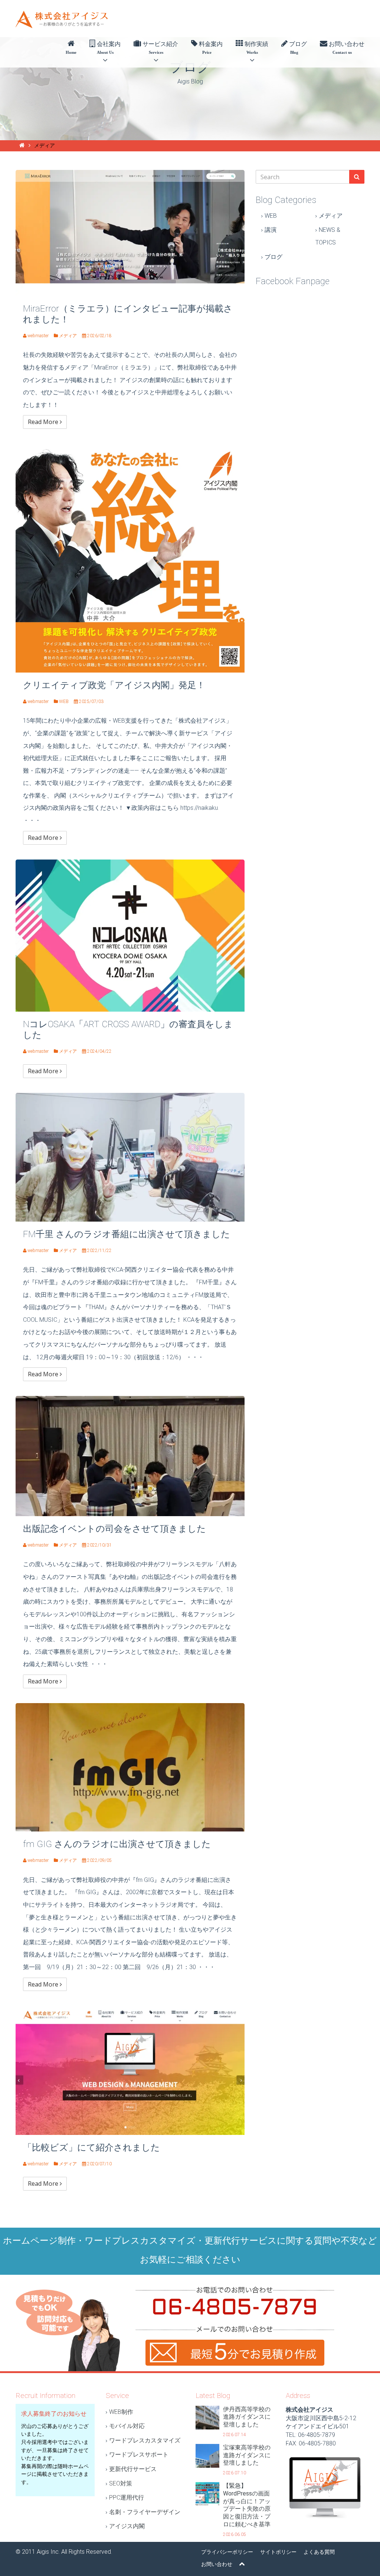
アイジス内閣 (127, 2526)
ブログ (297, 48)
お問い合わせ (346, 48)
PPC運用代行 (127, 2498)
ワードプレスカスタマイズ (145, 2440)
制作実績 (256, 48)
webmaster (38, 336)
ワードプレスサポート (139, 2455)
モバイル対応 (127, 2426)
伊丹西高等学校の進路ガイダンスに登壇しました (247, 2417)
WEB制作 (121, 2412)
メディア (331, 216)
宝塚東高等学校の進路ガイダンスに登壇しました (247, 2455)
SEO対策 (121, 2483)
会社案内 (108, 48)
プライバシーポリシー (227, 2552)
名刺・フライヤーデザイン (145, 2512)
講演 (271, 230)
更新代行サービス (133, 2469)
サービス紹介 (160, 48)
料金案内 (210, 48)
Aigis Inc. (48, 2552)
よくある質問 (319, 2552)
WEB (271, 216)
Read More (44, 422)
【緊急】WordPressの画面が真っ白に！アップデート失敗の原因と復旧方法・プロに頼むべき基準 (247, 2505)
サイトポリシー (278, 2552)
